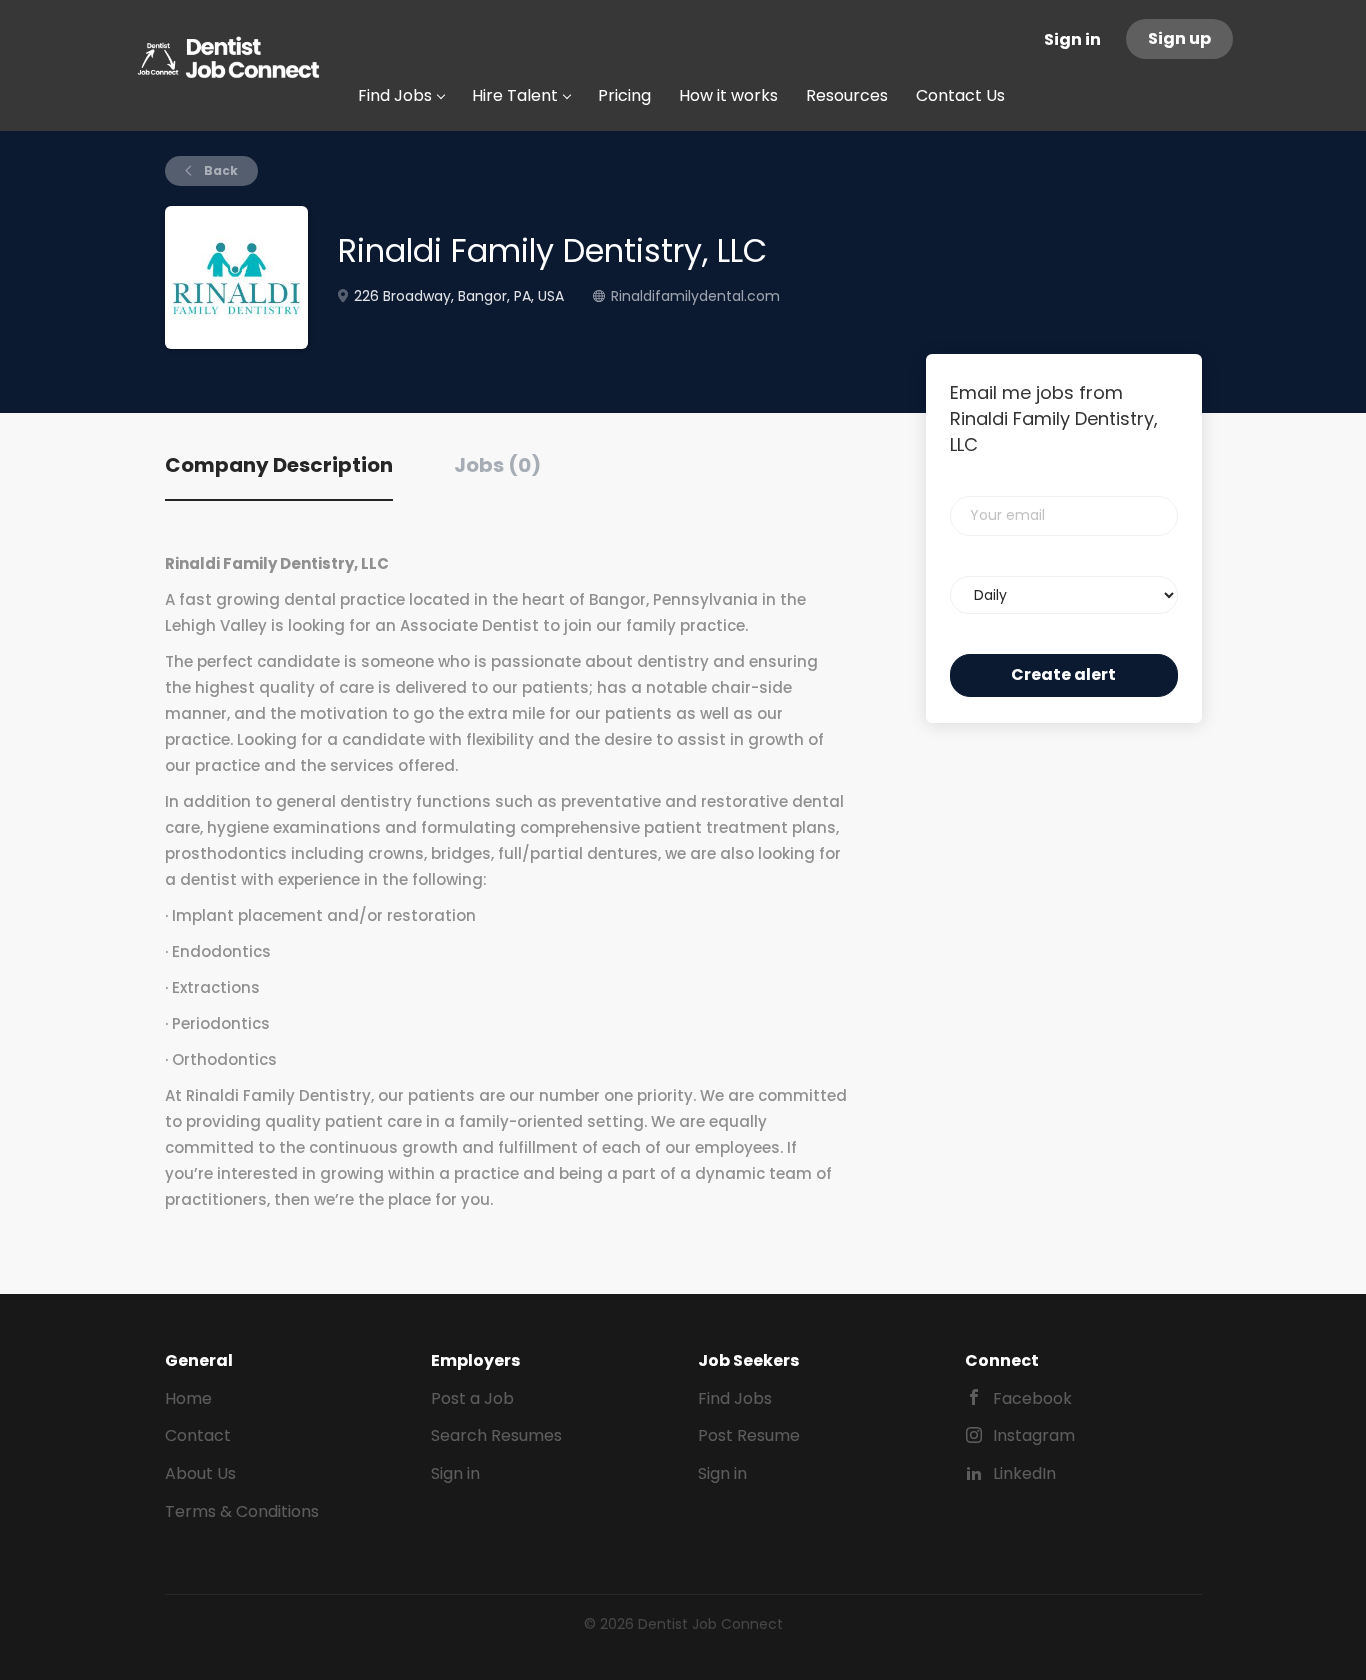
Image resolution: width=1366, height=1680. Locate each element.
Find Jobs (735, 1398)
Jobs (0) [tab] (497, 465)
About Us (200, 1473)
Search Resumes (496, 1435)
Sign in (1072, 39)
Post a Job (472, 1398)
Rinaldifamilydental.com (695, 296)
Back (219, 170)
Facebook (1032, 1398)
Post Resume (749, 1435)
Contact (198, 1435)
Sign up (1179, 38)
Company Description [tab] (279, 465)
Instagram (1034, 1435)
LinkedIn (1024, 1473)
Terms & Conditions (242, 1511)
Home (188, 1398)
